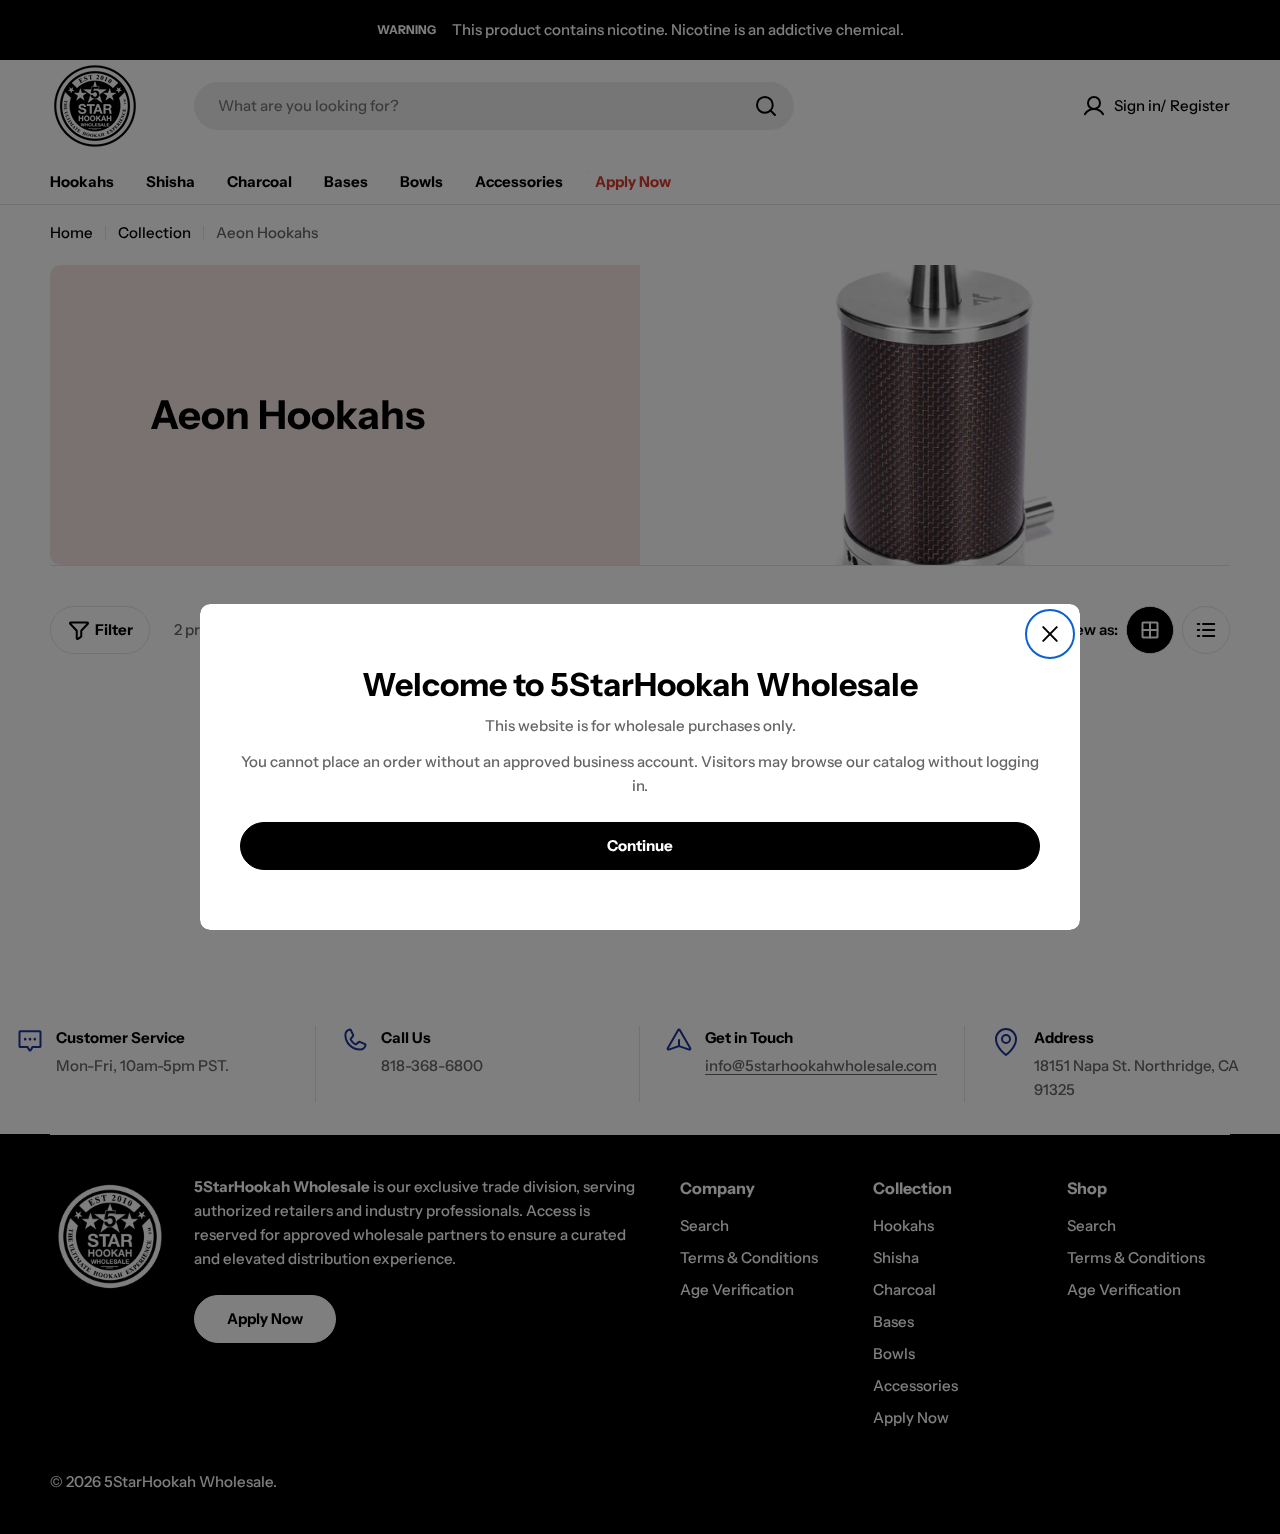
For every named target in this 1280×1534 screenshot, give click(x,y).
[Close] (1050, 634)
